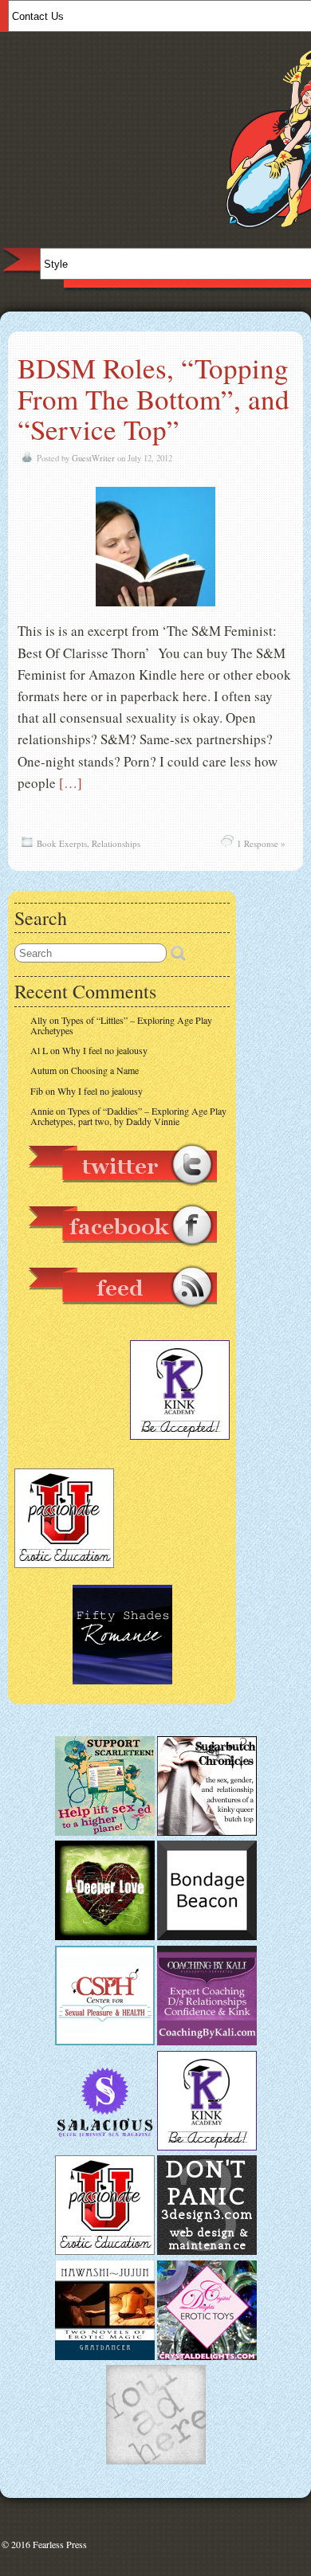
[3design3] (207, 2251)
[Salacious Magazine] (105, 2147)
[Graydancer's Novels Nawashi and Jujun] (105, 2356)
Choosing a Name (105, 1070)
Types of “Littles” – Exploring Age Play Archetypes (121, 1025)
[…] (71, 783)
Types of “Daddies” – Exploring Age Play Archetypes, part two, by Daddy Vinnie (128, 1116)
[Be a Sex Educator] (207, 2041)
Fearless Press (60, 2544)
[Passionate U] (105, 2251)
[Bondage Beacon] (207, 1936)
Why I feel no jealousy (105, 1050)
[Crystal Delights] (207, 2356)
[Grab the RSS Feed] (122, 1315)
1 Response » (261, 843)
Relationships (116, 843)
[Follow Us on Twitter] (122, 1194)
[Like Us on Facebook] (122, 1254)
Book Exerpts (62, 843)
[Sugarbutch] (207, 1832)
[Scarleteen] (105, 1832)
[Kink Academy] (207, 2147)
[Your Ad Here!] (156, 2460)
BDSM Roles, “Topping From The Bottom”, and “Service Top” (154, 398)
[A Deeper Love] (105, 1936)
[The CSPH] (105, 2041)
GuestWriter (93, 458)
